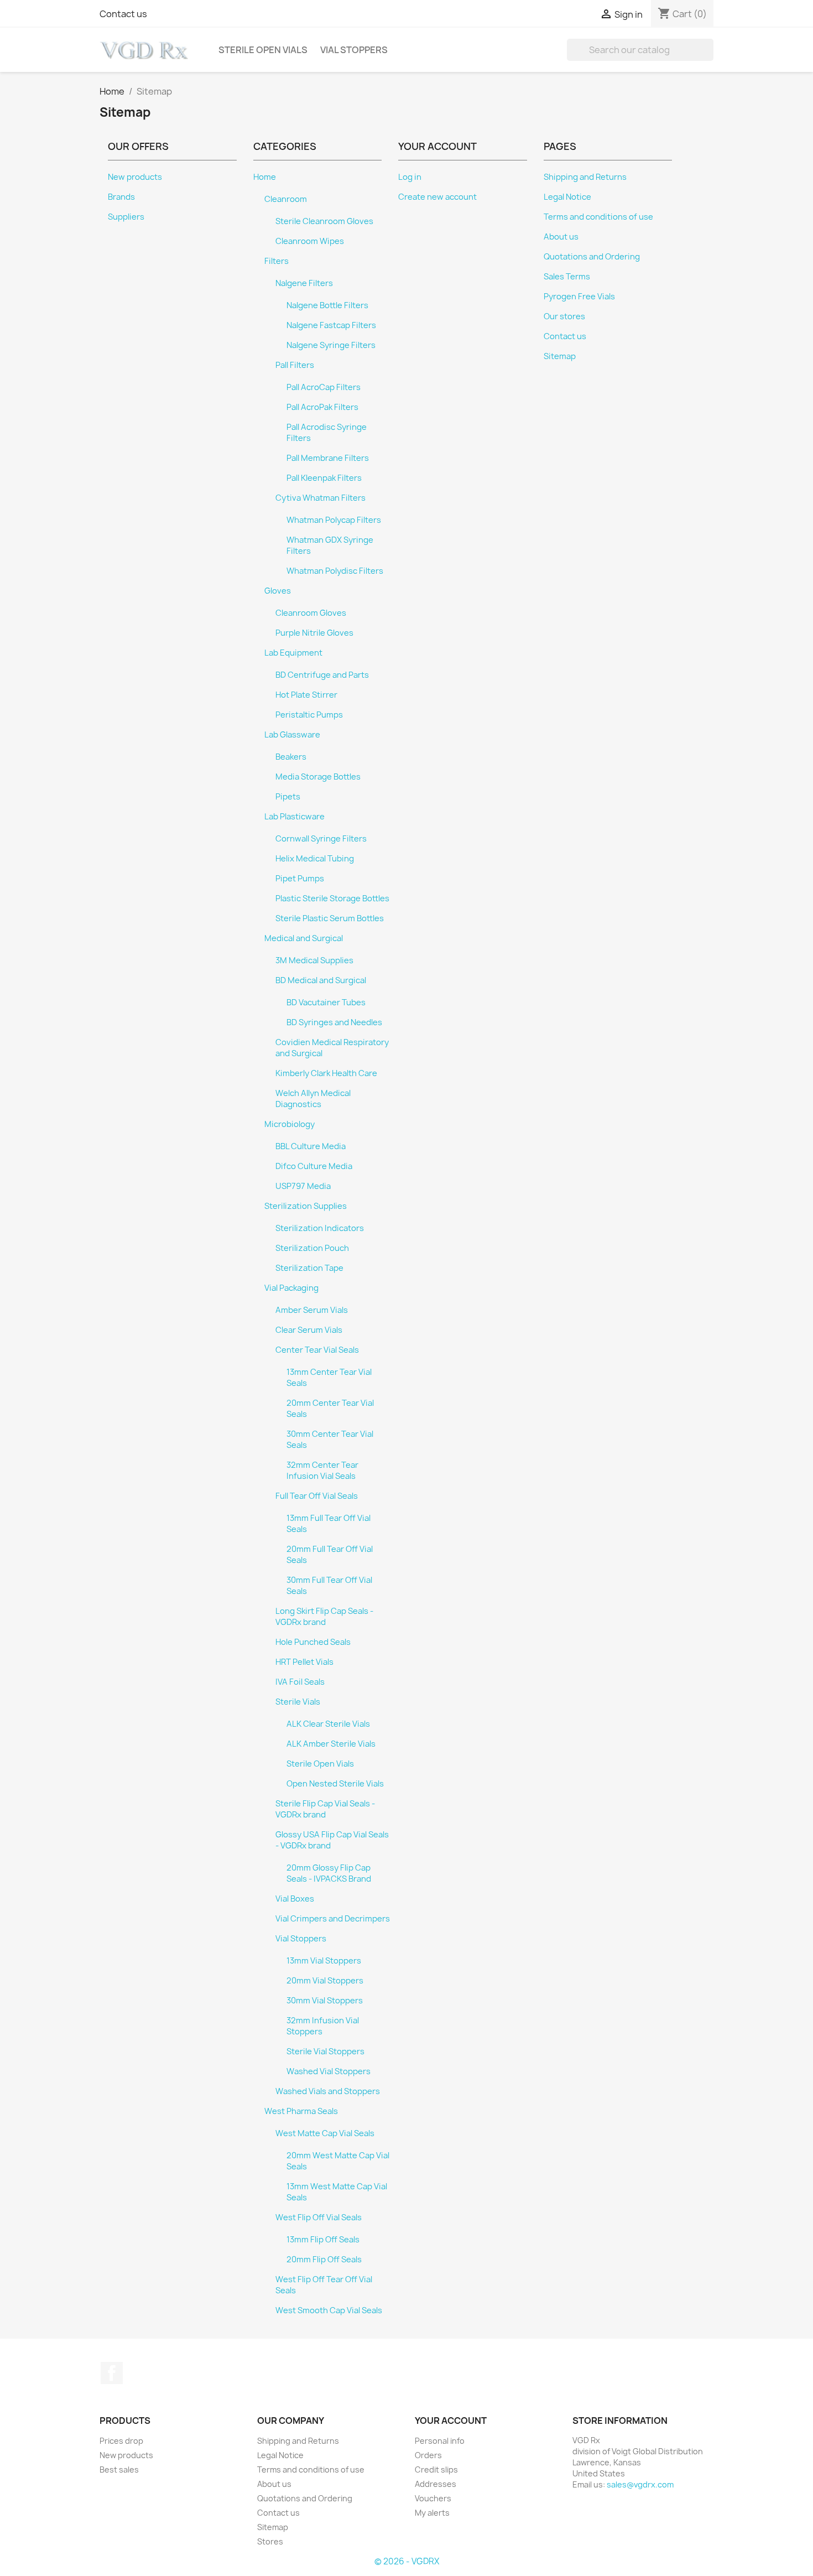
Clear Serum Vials (309, 1330)
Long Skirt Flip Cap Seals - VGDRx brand (324, 1617)
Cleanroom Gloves (311, 613)
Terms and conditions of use (598, 217)
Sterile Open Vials (263, 50)
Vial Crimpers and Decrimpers (333, 1919)
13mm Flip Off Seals (323, 2240)
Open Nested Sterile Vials (335, 1784)
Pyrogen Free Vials (579, 297)
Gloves (278, 591)
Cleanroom (286, 199)
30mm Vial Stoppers (325, 2001)
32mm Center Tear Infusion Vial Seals (322, 1471)
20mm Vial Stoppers (325, 1981)
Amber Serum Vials (312, 1310)
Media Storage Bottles (318, 777)
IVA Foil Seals (300, 1682)
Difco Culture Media (314, 1166)
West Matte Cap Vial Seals (325, 2133)
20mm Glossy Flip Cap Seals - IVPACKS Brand (329, 1873)
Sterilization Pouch (312, 1248)
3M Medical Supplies (314, 960)
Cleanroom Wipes (310, 241)
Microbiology (290, 1124)
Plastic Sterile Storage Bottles (332, 899)
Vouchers (433, 2498)
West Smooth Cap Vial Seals (329, 2310)
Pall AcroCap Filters (324, 387)
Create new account (437, 197)
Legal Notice (567, 197)
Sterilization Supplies (306, 1206)
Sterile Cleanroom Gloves (324, 221)
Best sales (119, 2469)
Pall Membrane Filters (328, 458)
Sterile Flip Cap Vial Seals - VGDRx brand (325, 1809)
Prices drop (121, 2441)
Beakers (291, 757)
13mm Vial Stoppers (324, 1961)
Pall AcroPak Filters (322, 407)
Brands (121, 197)
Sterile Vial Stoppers (325, 2052)
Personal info (440, 2441)
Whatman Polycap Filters (334, 520)
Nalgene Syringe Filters (331, 345)
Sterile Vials (298, 1702)
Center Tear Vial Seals (317, 1350)
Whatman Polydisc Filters (335, 571)
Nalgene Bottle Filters (327, 305)
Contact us (123, 14)
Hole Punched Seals (313, 1642)
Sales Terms (567, 277)
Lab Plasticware (295, 817)
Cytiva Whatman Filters (320, 498)
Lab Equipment (293, 653)
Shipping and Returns (585, 177)
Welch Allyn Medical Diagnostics (313, 1099)
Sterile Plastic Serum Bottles (330, 918)
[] (709, 58)
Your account (451, 2421)
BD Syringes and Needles (334, 1022)
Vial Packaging (291, 1288)
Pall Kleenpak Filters (324, 478)
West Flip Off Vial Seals (319, 2217)
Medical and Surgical (304, 938)
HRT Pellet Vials (304, 1662)
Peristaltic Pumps (309, 715)
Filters (277, 261)
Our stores (564, 316)
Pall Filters (295, 365)
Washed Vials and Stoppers (328, 2091)
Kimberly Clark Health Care (326, 1073)
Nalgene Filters (304, 283)
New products (135, 177)
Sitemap (560, 356)
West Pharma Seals (301, 2111)
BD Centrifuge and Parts (322, 675)
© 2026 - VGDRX (407, 2561)
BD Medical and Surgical (321, 980)
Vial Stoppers (354, 50)
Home (265, 177)
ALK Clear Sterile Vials (328, 1724)
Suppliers (126, 217)
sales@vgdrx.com (640, 2484)
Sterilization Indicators (320, 1228)
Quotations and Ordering (592, 257)
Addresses (436, 2484)
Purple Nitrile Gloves (314, 633)
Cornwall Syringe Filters (321, 839)
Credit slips (436, 2469)
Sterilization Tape (309, 1268)
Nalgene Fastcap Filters (331, 325)
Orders (428, 2455)
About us (561, 237)
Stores (270, 2541)
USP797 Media (303, 1186)
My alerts (432, 2513)
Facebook (112, 2373)
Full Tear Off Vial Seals (317, 1496)
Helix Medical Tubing (315, 859)
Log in (410, 177)
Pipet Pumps (300, 879)
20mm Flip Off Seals (324, 2260)
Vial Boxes (295, 1899)
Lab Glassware (292, 735)
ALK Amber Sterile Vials (331, 1744)
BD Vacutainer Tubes (326, 1003)
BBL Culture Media (311, 1146)
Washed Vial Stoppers (329, 2071)
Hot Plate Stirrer (306, 695)
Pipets (288, 797)
